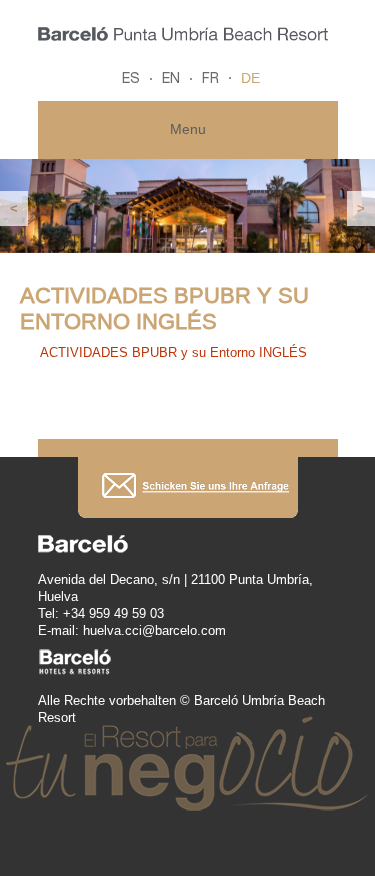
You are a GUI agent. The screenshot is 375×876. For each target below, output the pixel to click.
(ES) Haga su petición (188, 487)
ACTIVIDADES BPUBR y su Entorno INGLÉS (173, 352)
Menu (188, 129)
